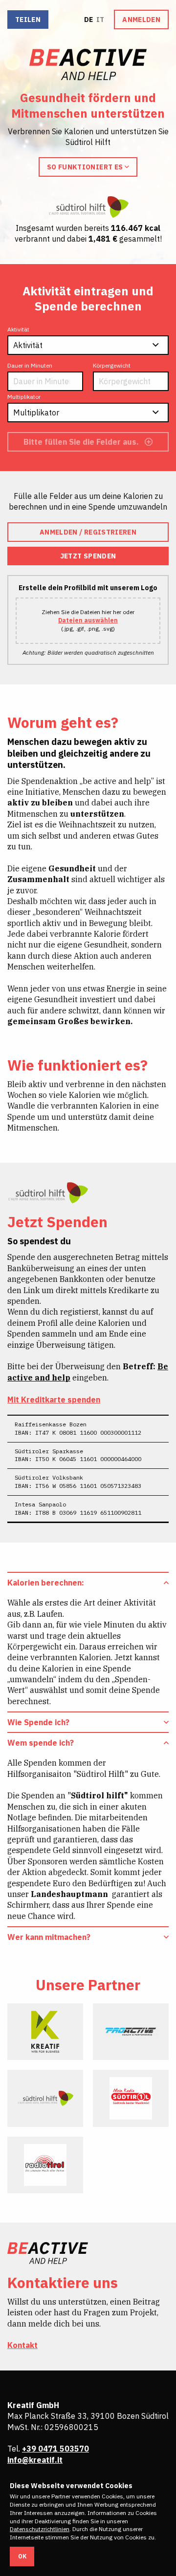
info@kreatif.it (35, 2460)
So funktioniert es (86, 167)
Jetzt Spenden (88, 556)
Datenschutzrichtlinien (40, 2529)
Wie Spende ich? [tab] (38, 1722)
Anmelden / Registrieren (88, 532)
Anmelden (141, 20)
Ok (22, 2556)
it (100, 20)
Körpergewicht (112, 365)
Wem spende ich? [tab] (41, 1743)
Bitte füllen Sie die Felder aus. (82, 442)
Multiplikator (24, 397)
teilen (28, 20)
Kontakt (22, 2345)
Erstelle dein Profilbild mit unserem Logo (88, 588)
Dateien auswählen (88, 620)
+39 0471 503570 (55, 2449)
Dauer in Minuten (30, 365)
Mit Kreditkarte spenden (54, 1400)
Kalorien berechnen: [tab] (46, 1583)
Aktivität (18, 329)
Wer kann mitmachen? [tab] (49, 1937)
